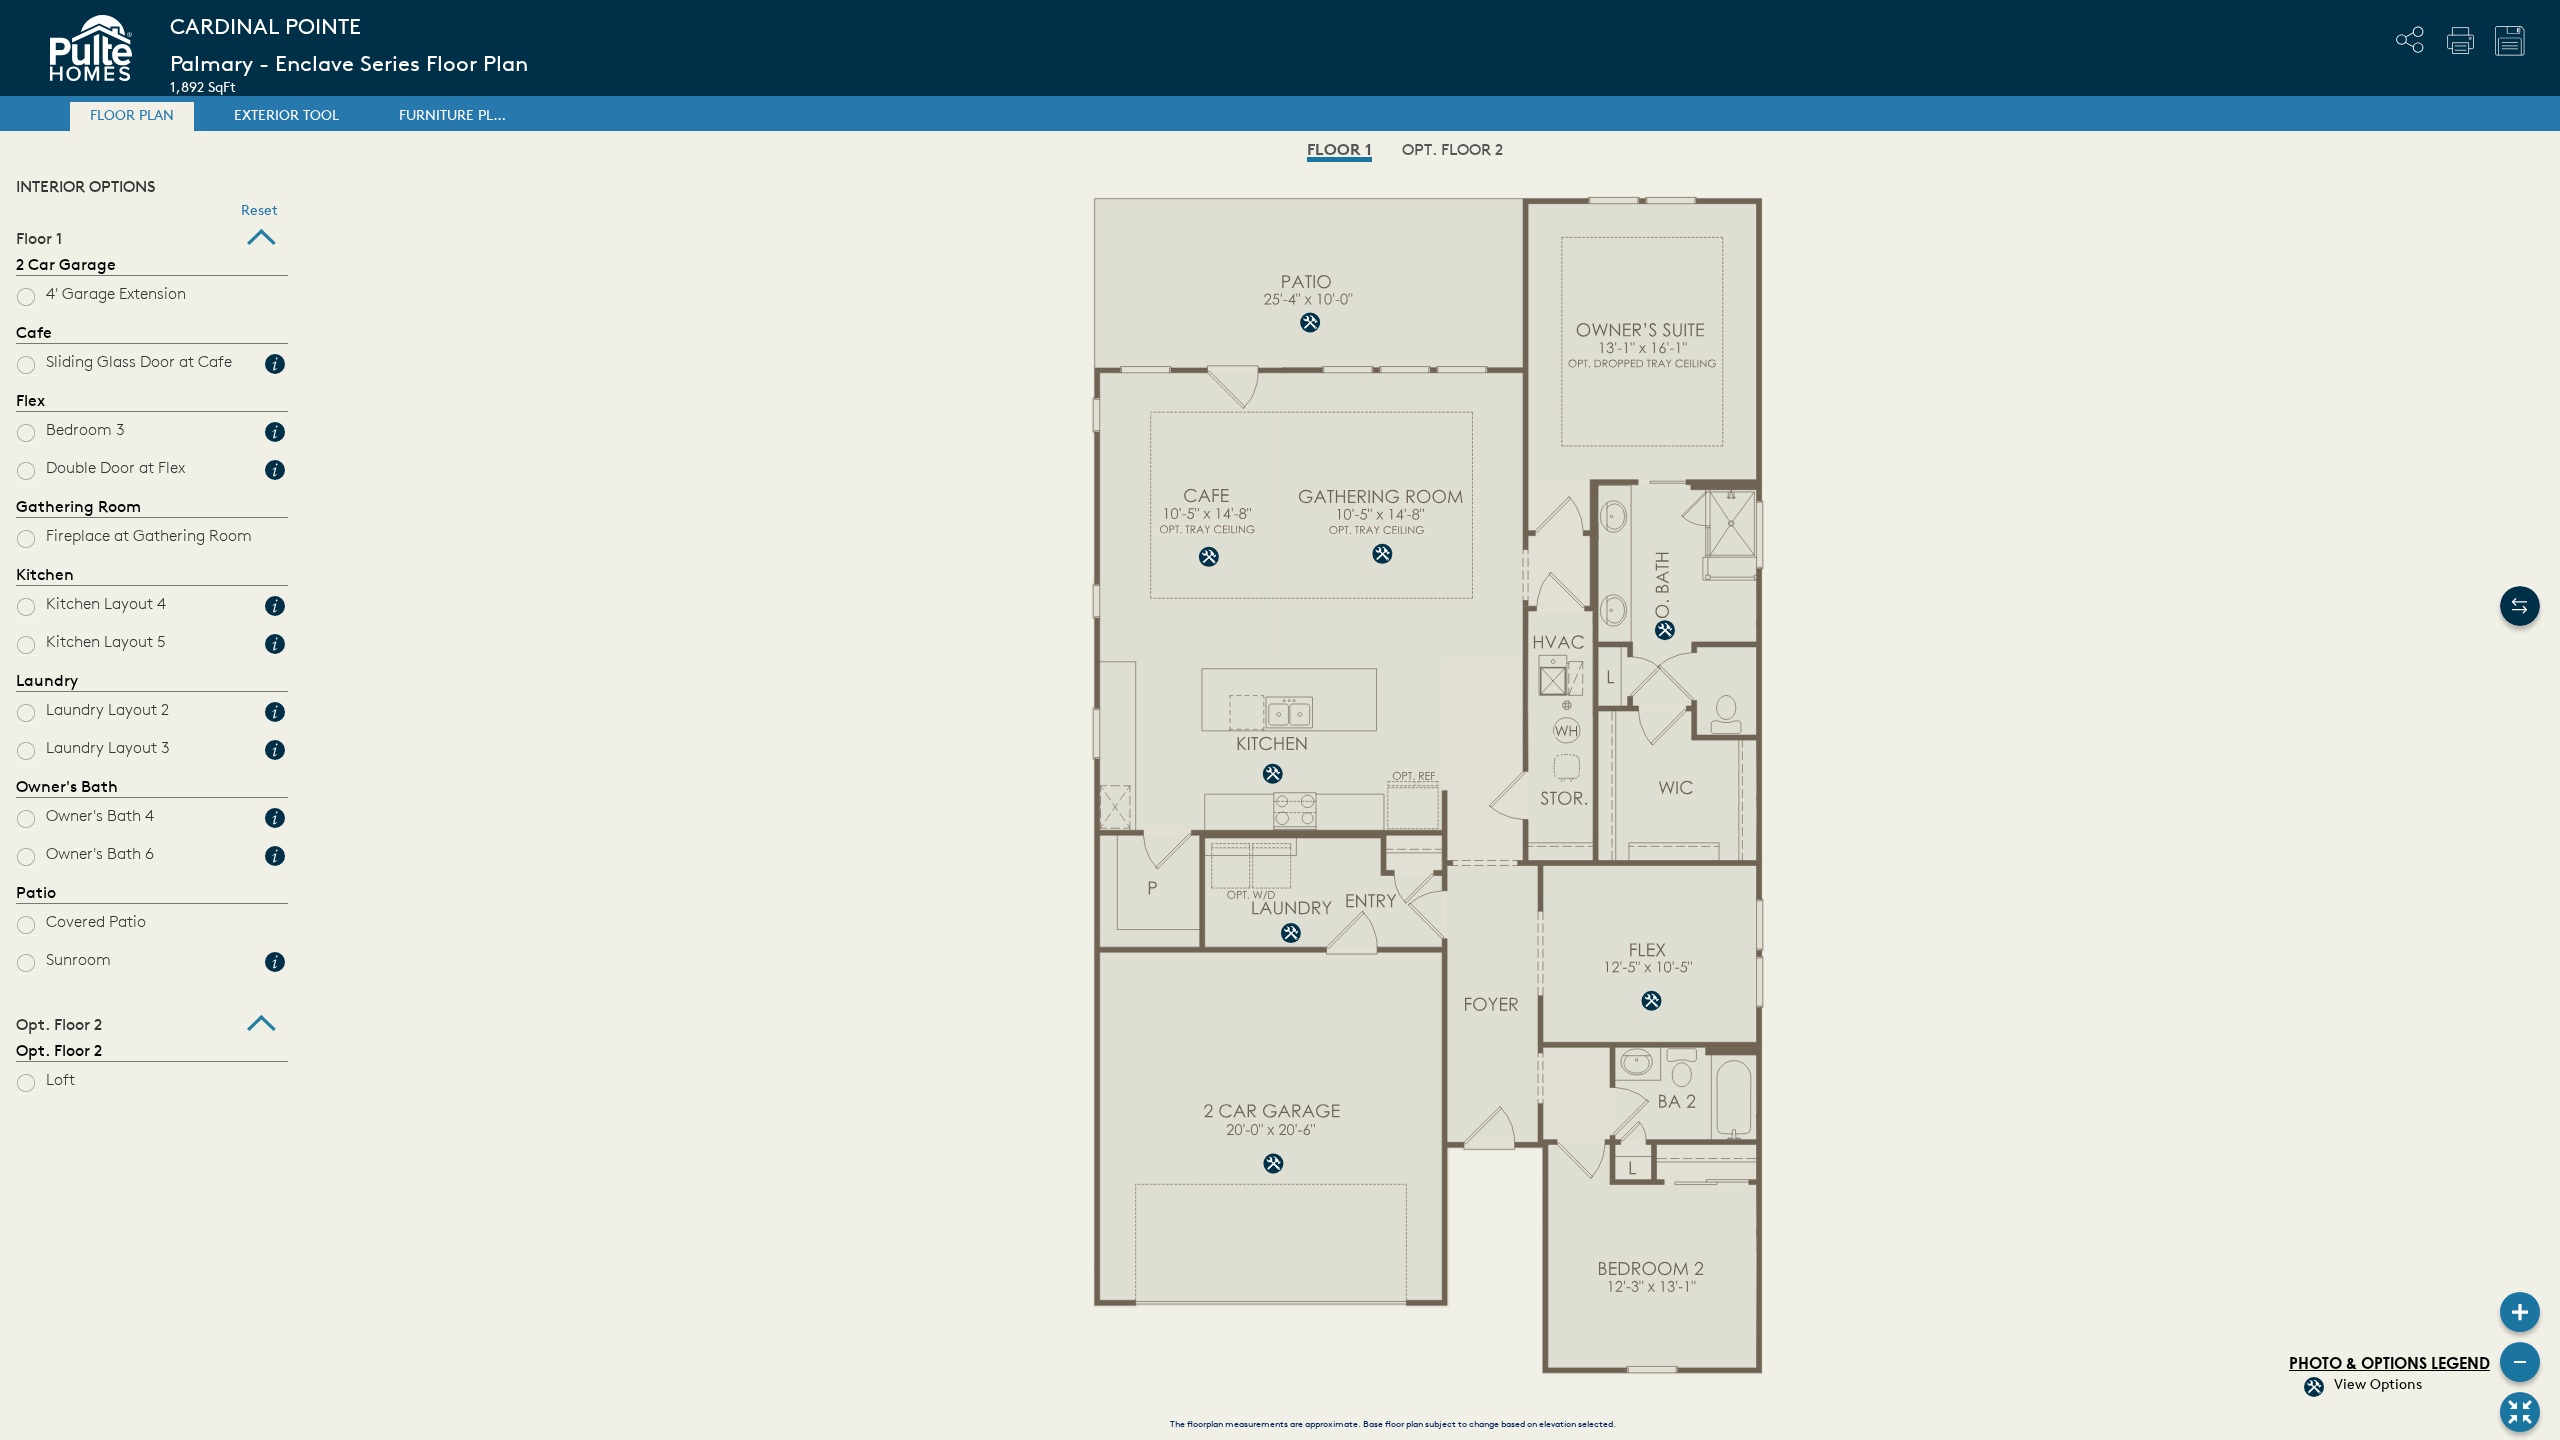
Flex (30, 402)
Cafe (34, 334)
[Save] (2510, 41)
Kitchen (45, 576)
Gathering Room (78, 508)
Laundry (47, 682)
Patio (36, 894)
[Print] (2460, 40)
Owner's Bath (67, 788)
